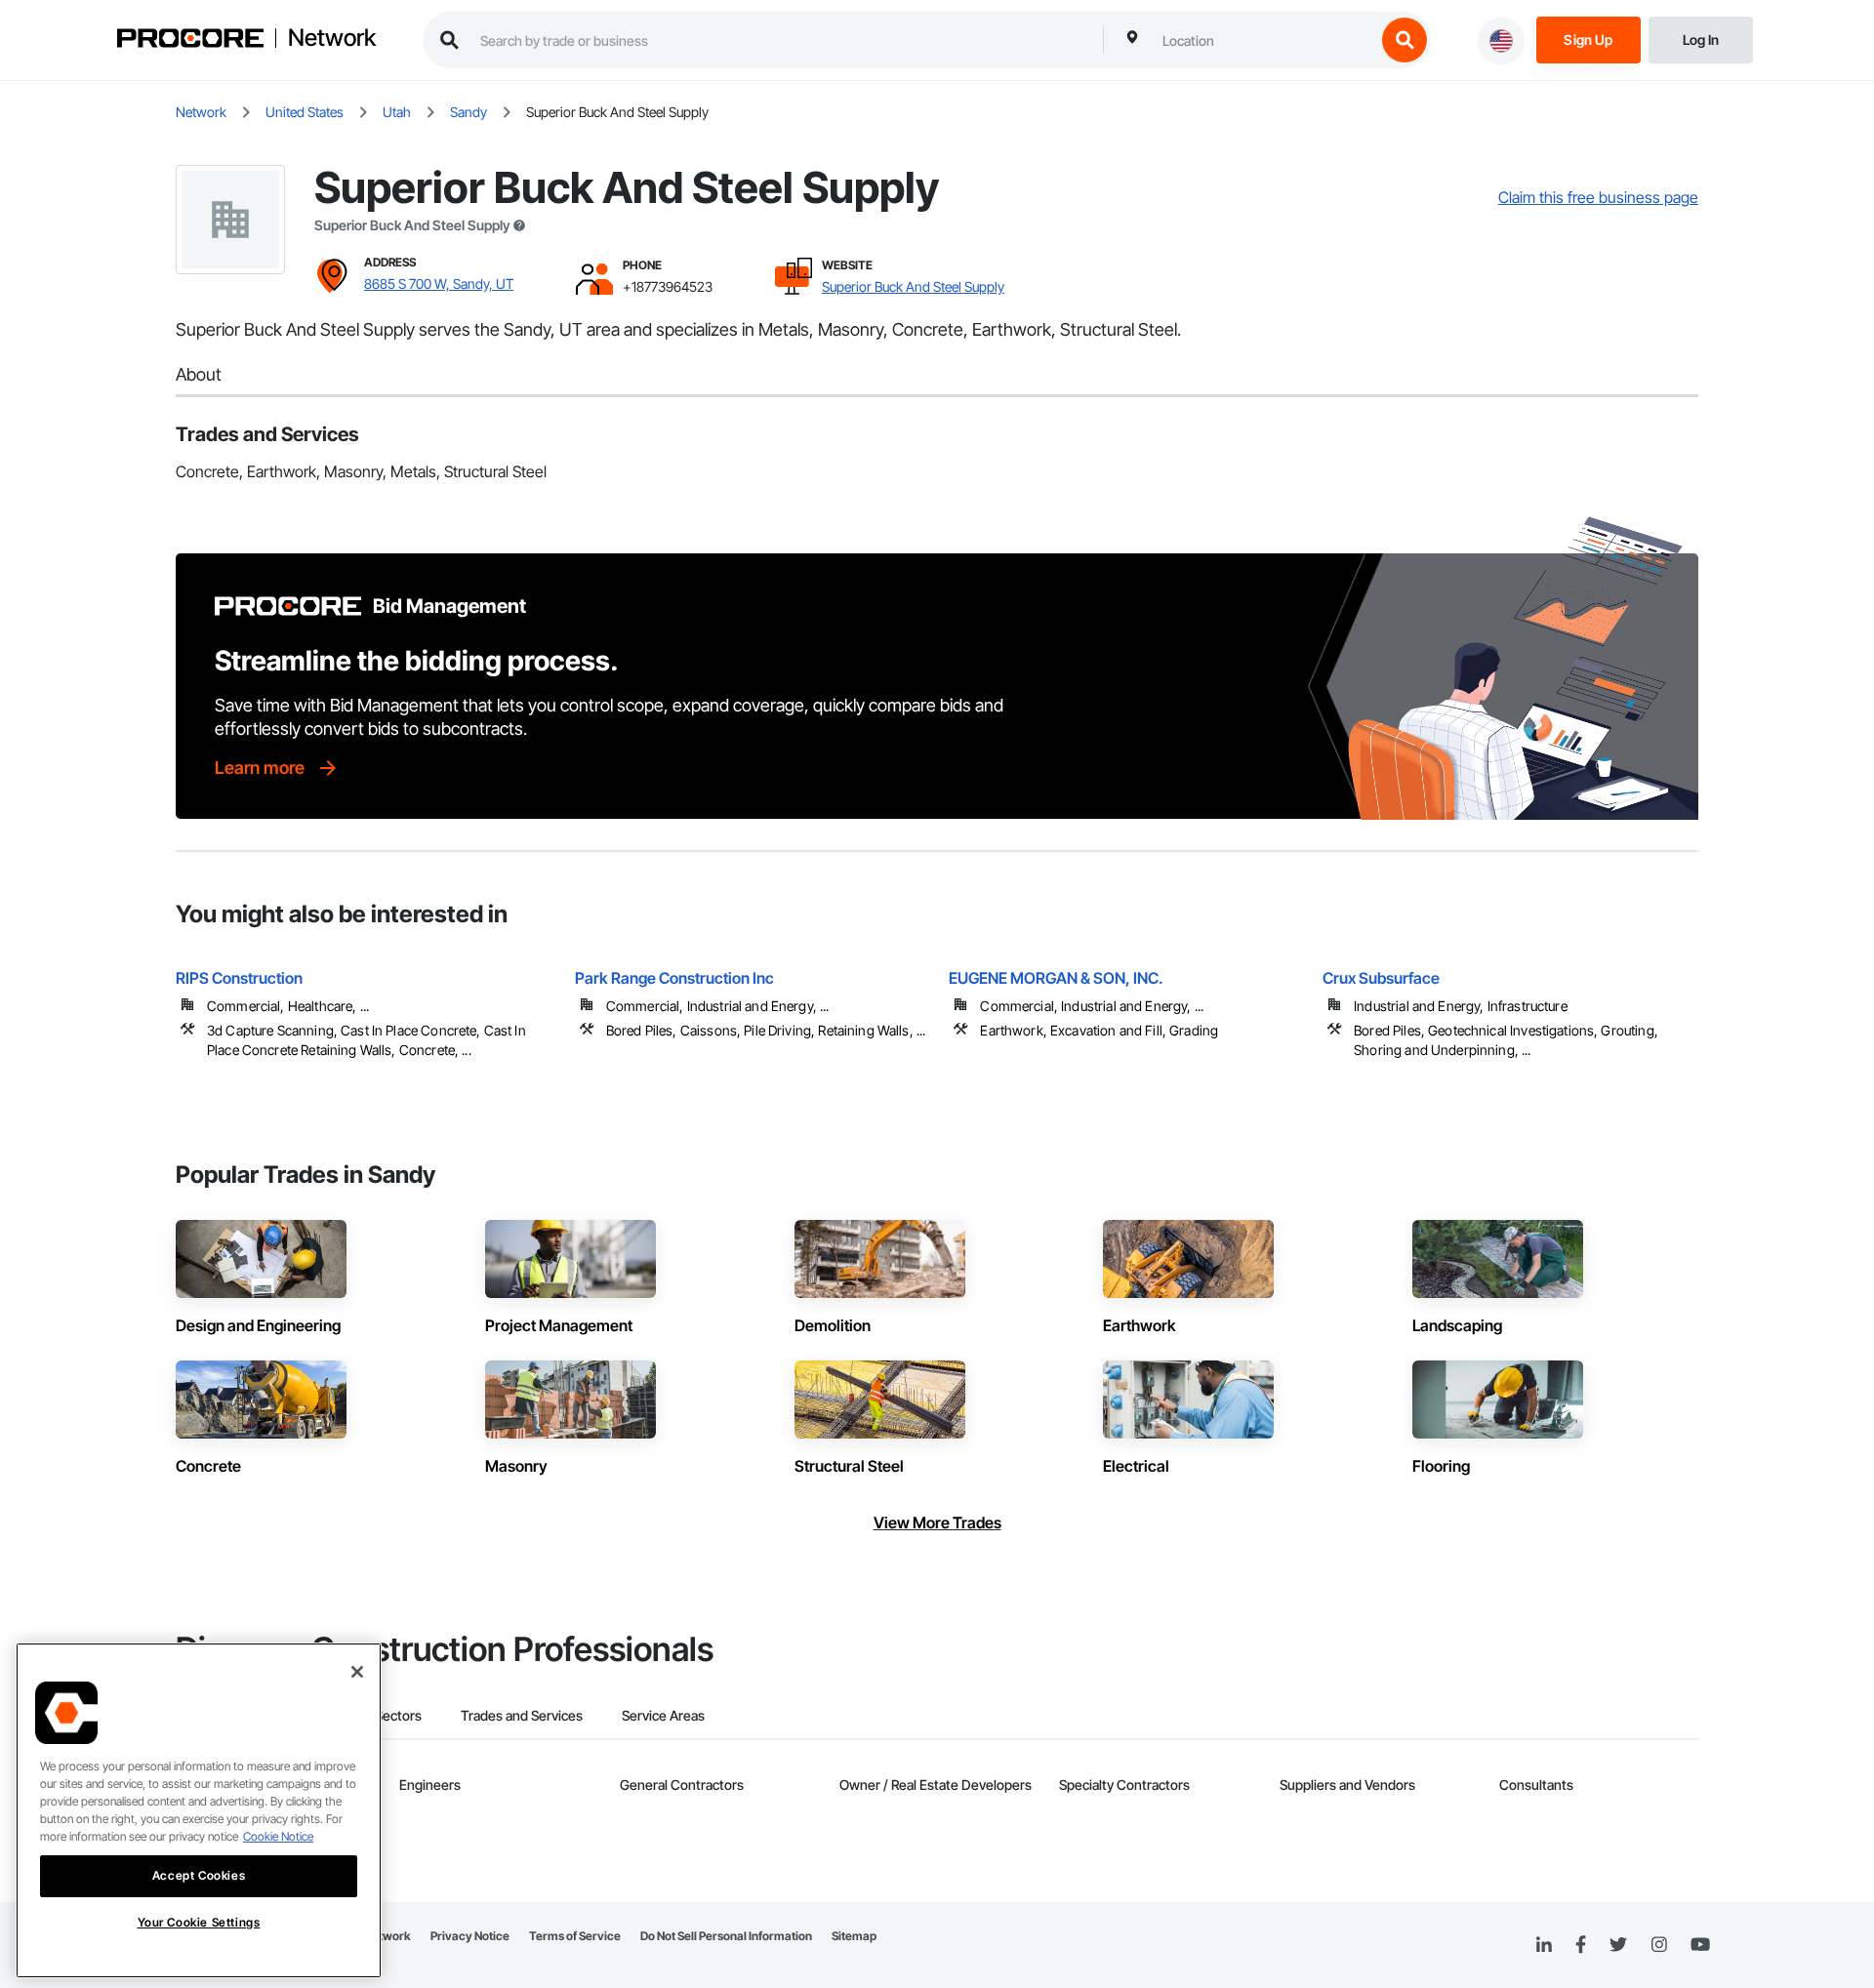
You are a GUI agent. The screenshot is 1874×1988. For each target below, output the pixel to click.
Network (332, 38)
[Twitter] (1618, 1945)
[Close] (357, 1672)
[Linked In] (1544, 1945)
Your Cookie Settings (199, 1922)
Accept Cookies (199, 1875)
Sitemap (854, 1936)
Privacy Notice (470, 1936)
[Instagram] (1659, 1946)
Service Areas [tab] (663, 1715)
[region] (199, 1810)
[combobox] (1264, 40)
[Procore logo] (190, 41)
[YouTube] (1700, 1945)
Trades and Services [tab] (522, 1715)
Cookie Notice (278, 1836)
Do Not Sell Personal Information (726, 1936)
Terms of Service (575, 1936)
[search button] (1405, 40)
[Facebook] (1581, 1946)
